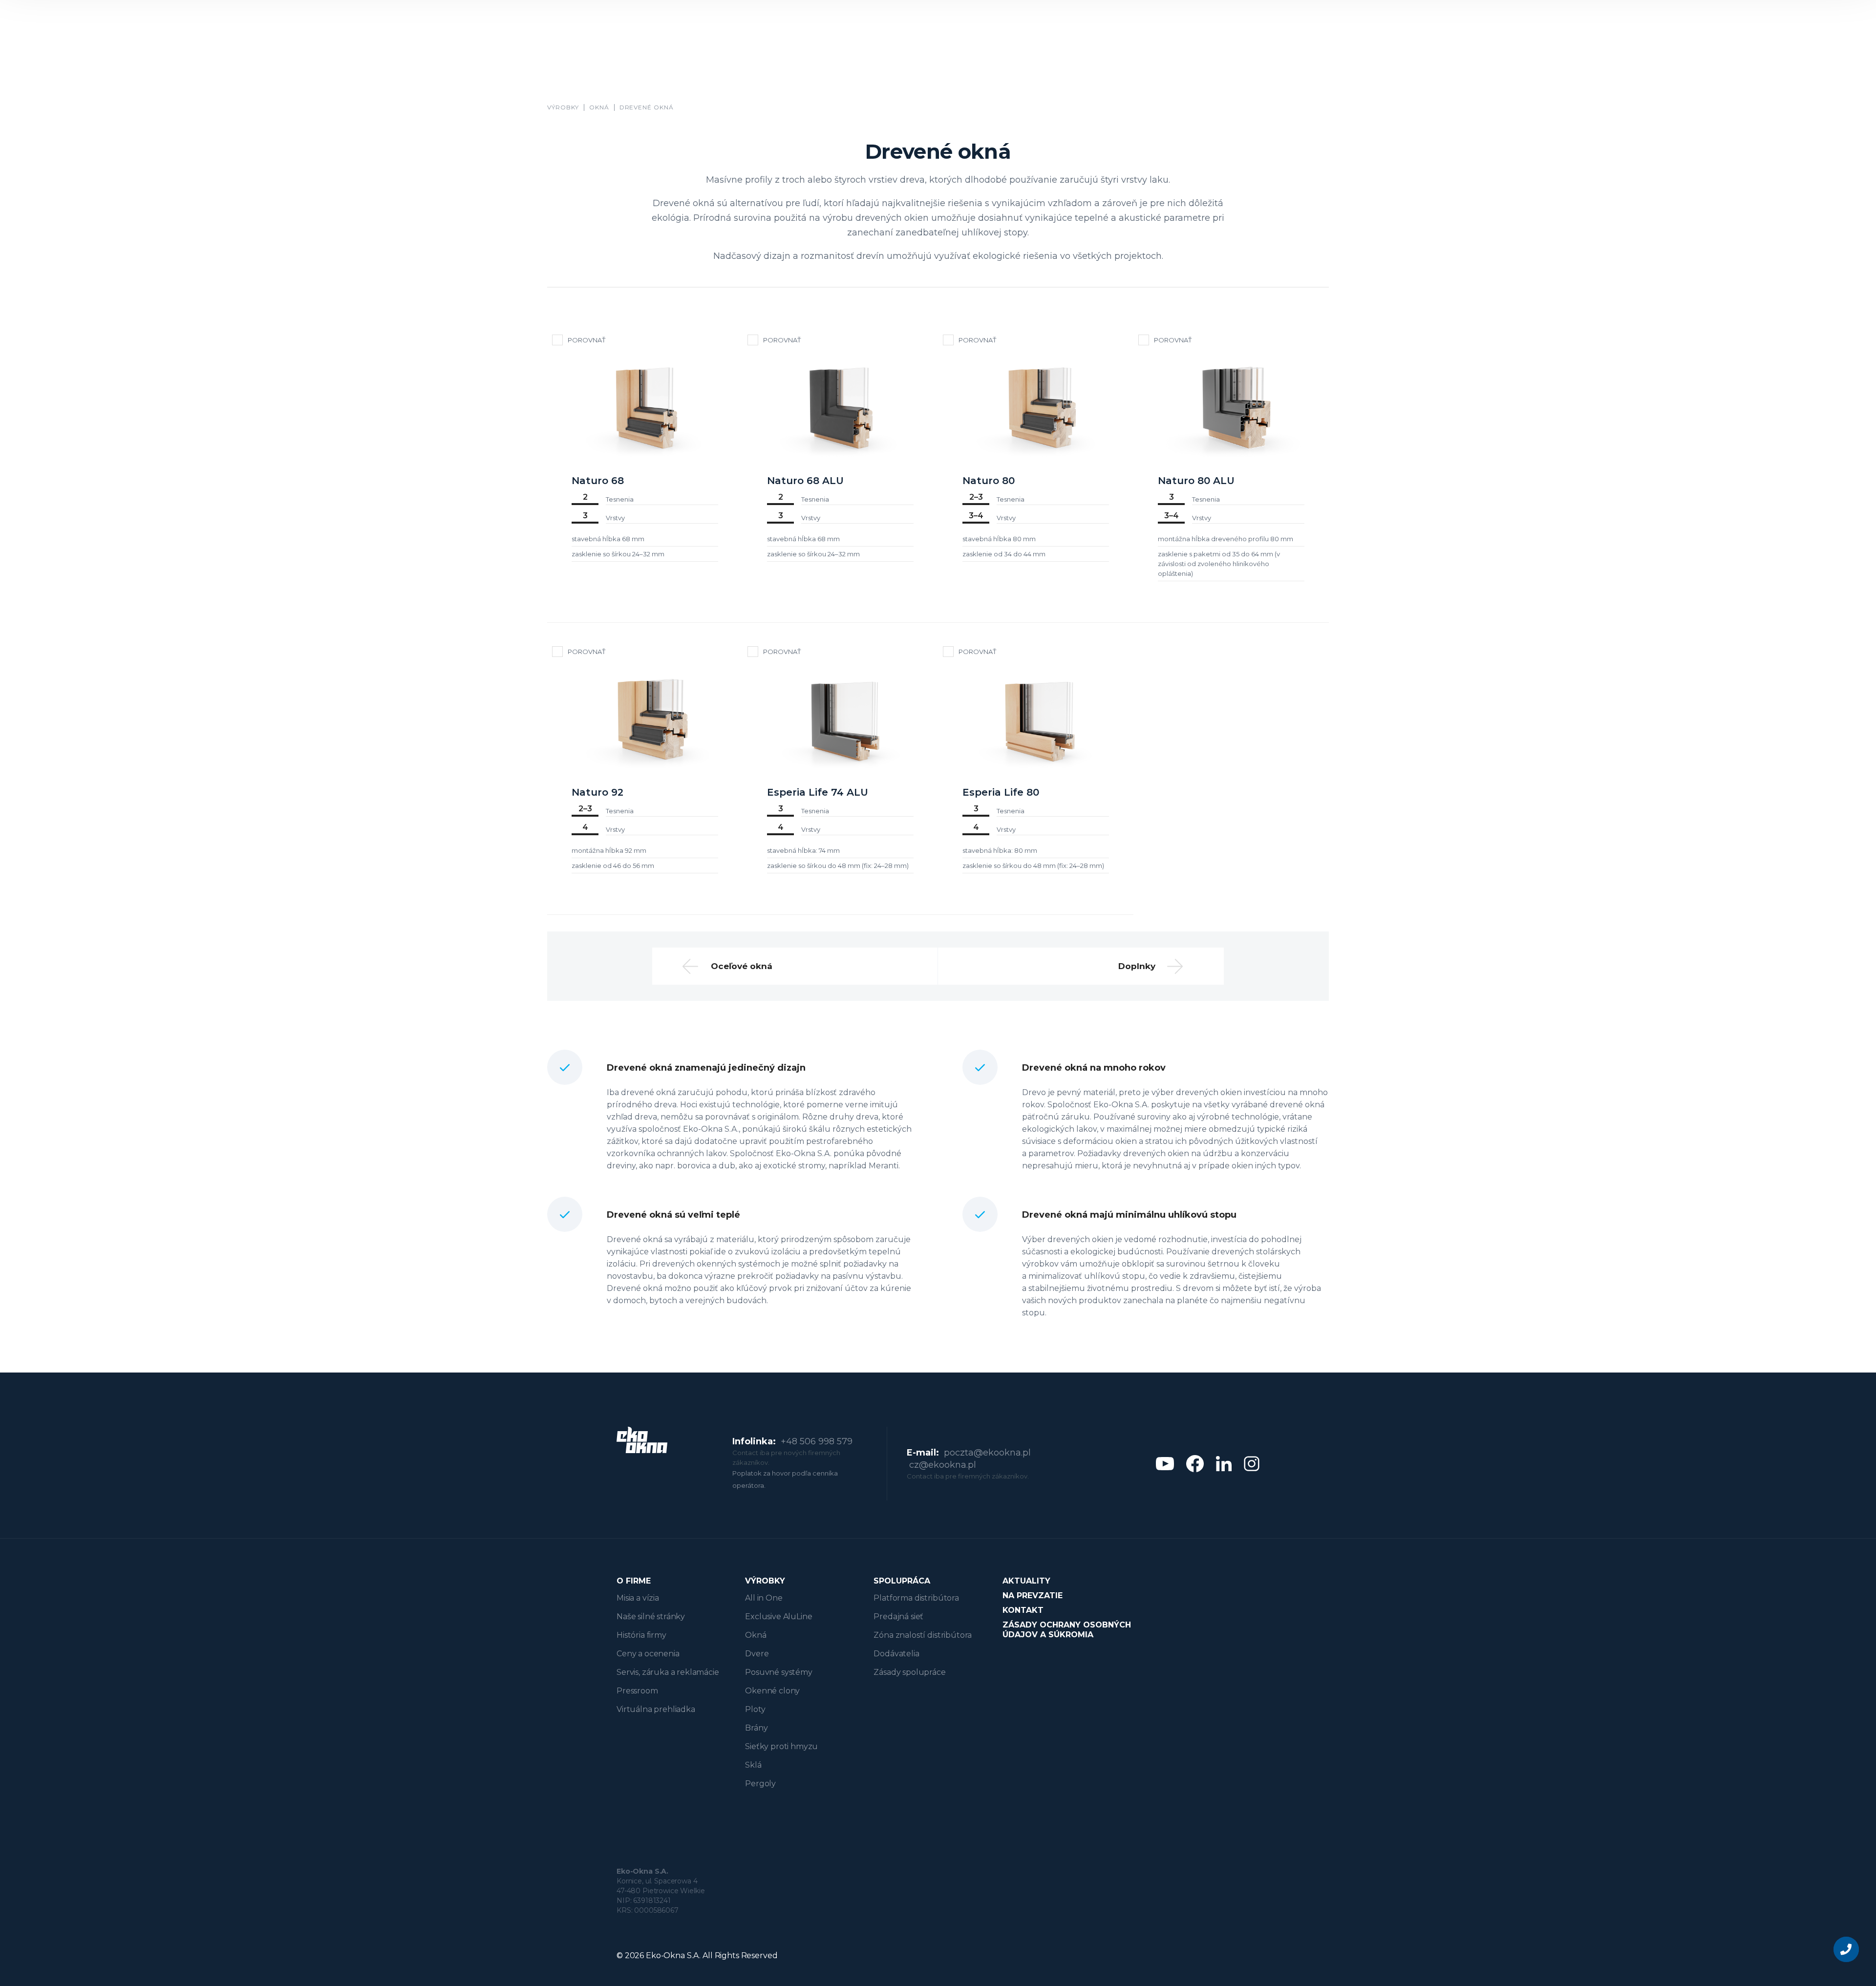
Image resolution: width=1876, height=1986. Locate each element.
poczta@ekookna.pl (987, 1453)
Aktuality (1026, 1581)
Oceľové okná (742, 966)
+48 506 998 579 (817, 1441)
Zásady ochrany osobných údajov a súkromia (1067, 1630)
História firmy (641, 1635)
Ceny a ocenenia (648, 1654)
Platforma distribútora (916, 1598)
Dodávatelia (896, 1654)
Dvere (757, 1654)
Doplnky (1137, 966)
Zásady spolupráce (909, 1672)
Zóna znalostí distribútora (923, 1635)
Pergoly (760, 1784)
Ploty (755, 1709)
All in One (764, 1598)
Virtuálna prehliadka (656, 1709)
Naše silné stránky (651, 1616)
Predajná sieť (898, 1616)
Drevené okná (647, 107)
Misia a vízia (638, 1598)
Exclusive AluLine (778, 1616)
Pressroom (637, 1691)
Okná (599, 107)
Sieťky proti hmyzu (781, 1746)
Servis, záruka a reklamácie (668, 1672)
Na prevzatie (1033, 1595)
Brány (756, 1728)
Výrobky (563, 107)
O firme (634, 1581)
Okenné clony (772, 1691)
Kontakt (1023, 1610)
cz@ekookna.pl (943, 1465)
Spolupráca (902, 1581)
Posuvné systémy (779, 1672)
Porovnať (586, 340)
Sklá (753, 1765)
